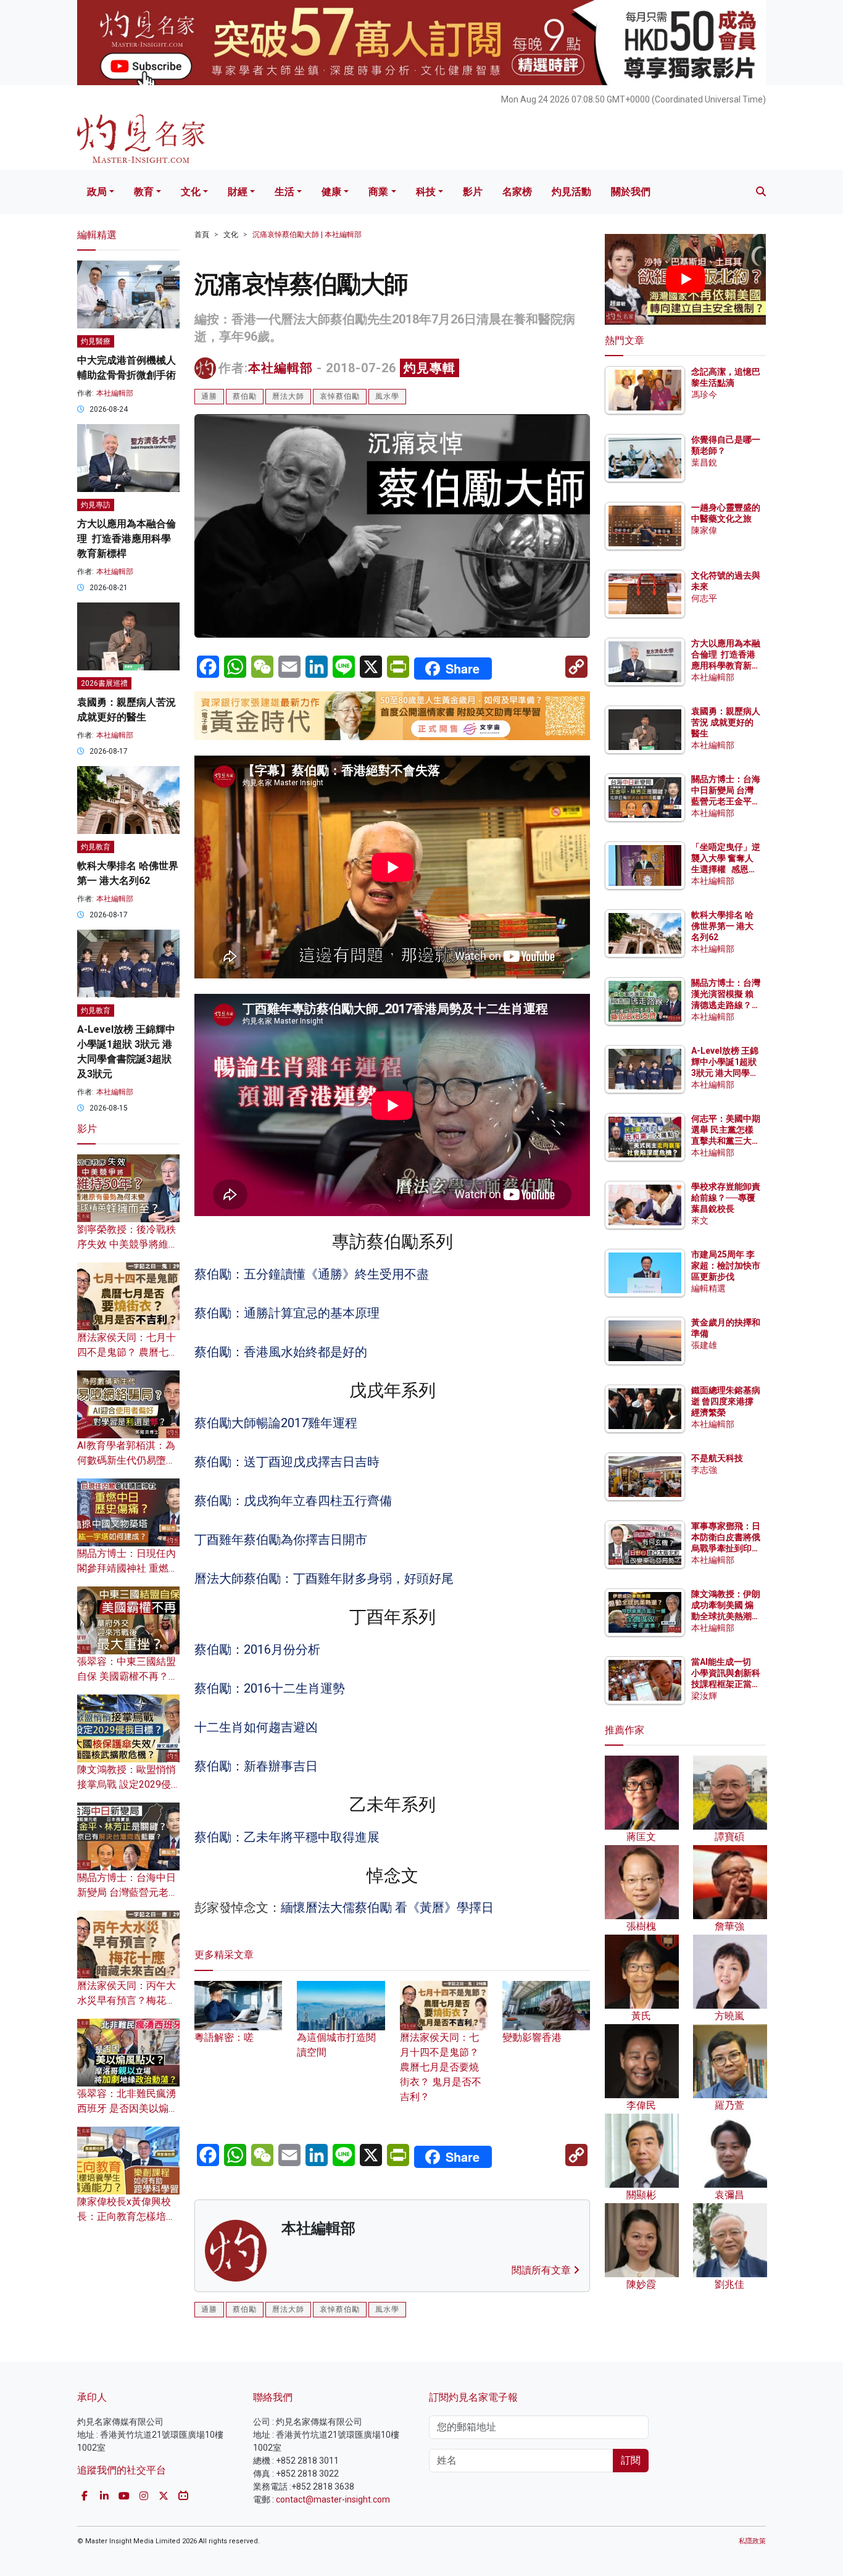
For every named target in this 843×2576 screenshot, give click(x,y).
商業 (378, 192)
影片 (473, 192)
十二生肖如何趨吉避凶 (256, 1727)
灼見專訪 (96, 505)
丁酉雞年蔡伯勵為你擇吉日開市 (281, 1540)
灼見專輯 (430, 368)
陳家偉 (704, 530)
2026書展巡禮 (104, 683)
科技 (426, 192)
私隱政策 (752, 2541)
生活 (284, 192)
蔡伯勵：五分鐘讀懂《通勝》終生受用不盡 (312, 1274)
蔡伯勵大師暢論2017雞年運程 (276, 1423)
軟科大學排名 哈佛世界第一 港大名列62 (722, 926)
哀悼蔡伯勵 (340, 396)
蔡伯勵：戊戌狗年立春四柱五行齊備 (293, 1501)
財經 (238, 192)
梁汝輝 (704, 1696)
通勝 (209, 396)
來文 (700, 1220)
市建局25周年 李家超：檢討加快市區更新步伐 (726, 1265)
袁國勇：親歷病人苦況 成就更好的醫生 (726, 722)
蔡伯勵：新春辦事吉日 (256, 1766)
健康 (331, 192)
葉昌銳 (704, 462)
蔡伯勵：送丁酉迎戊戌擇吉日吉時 (287, 1462)
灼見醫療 (96, 341)
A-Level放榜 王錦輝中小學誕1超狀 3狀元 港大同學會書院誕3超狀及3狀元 (725, 1073)
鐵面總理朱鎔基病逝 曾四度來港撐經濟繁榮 (726, 1401)
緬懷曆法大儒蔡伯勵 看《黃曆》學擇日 (389, 1907)
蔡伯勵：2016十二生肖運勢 (270, 1688)
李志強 (704, 1470)
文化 (191, 192)
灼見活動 (571, 192)
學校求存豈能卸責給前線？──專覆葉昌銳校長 (726, 1198)
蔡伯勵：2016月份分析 (257, 1649)
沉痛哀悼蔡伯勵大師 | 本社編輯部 (307, 235)
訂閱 (631, 2460)
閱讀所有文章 (542, 2270)
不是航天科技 (717, 1458)
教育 (144, 192)
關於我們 (631, 192)
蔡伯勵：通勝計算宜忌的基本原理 (287, 1313)
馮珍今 (704, 394)
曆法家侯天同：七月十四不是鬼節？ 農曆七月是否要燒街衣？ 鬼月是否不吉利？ (441, 2067)
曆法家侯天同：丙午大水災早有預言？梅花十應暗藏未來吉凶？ (127, 2000)
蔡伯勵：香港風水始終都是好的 (281, 1352)
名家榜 (517, 192)
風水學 (387, 396)
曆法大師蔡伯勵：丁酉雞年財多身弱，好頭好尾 (324, 1578)
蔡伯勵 (245, 396)
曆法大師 (288, 396)
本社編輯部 (280, 368)
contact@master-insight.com (333, 2499)
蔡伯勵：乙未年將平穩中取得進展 (287, 1837)
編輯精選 (708, 1288)
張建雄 (704, 1345)
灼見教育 (96, 847)
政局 (97, 192)
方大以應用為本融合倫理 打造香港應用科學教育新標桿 (127, 539)
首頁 (202, 235)
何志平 (704, 598)
